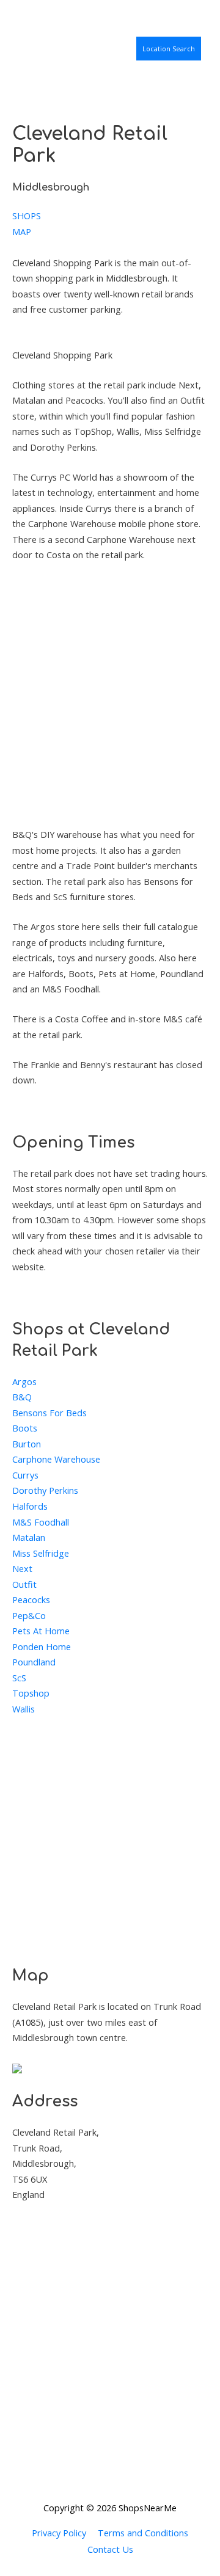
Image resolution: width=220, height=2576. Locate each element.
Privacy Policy (59, 2533)
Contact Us (110, 2549)
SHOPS (27, 216)
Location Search (169, 49)
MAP (22, 231)
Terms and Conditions (143, 2533)
